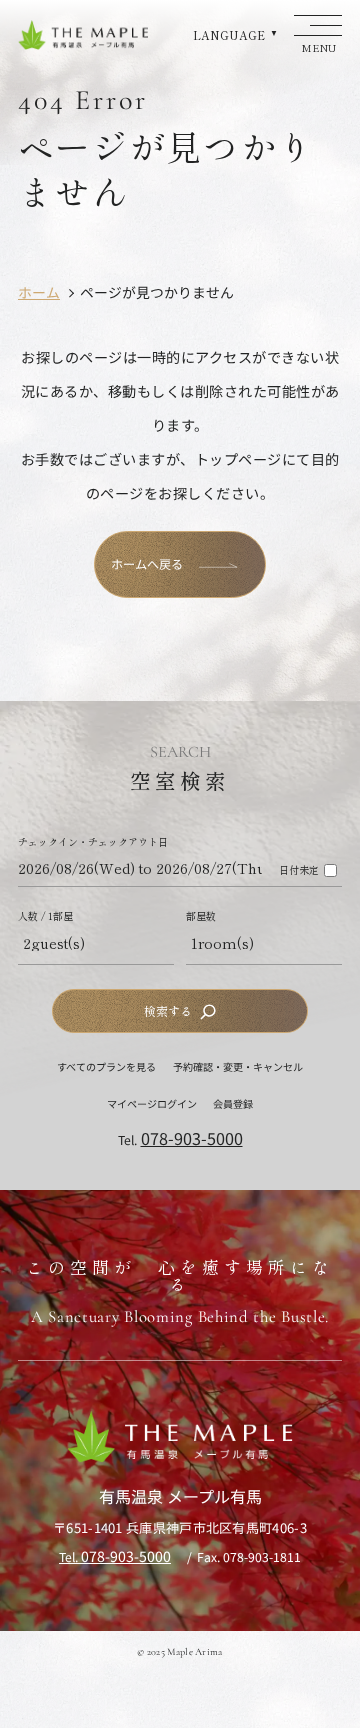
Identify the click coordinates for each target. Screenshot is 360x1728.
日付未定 (299, 870)
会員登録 (233, 1103)
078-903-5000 (192, 1138)
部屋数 (201, 916)
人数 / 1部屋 (45, 916)
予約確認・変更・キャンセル (238, 1066)
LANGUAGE (229, 35)
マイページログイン (152, 1103)
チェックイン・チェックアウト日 (93, 842)
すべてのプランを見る (106, 1066)
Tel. (115, 1557)
